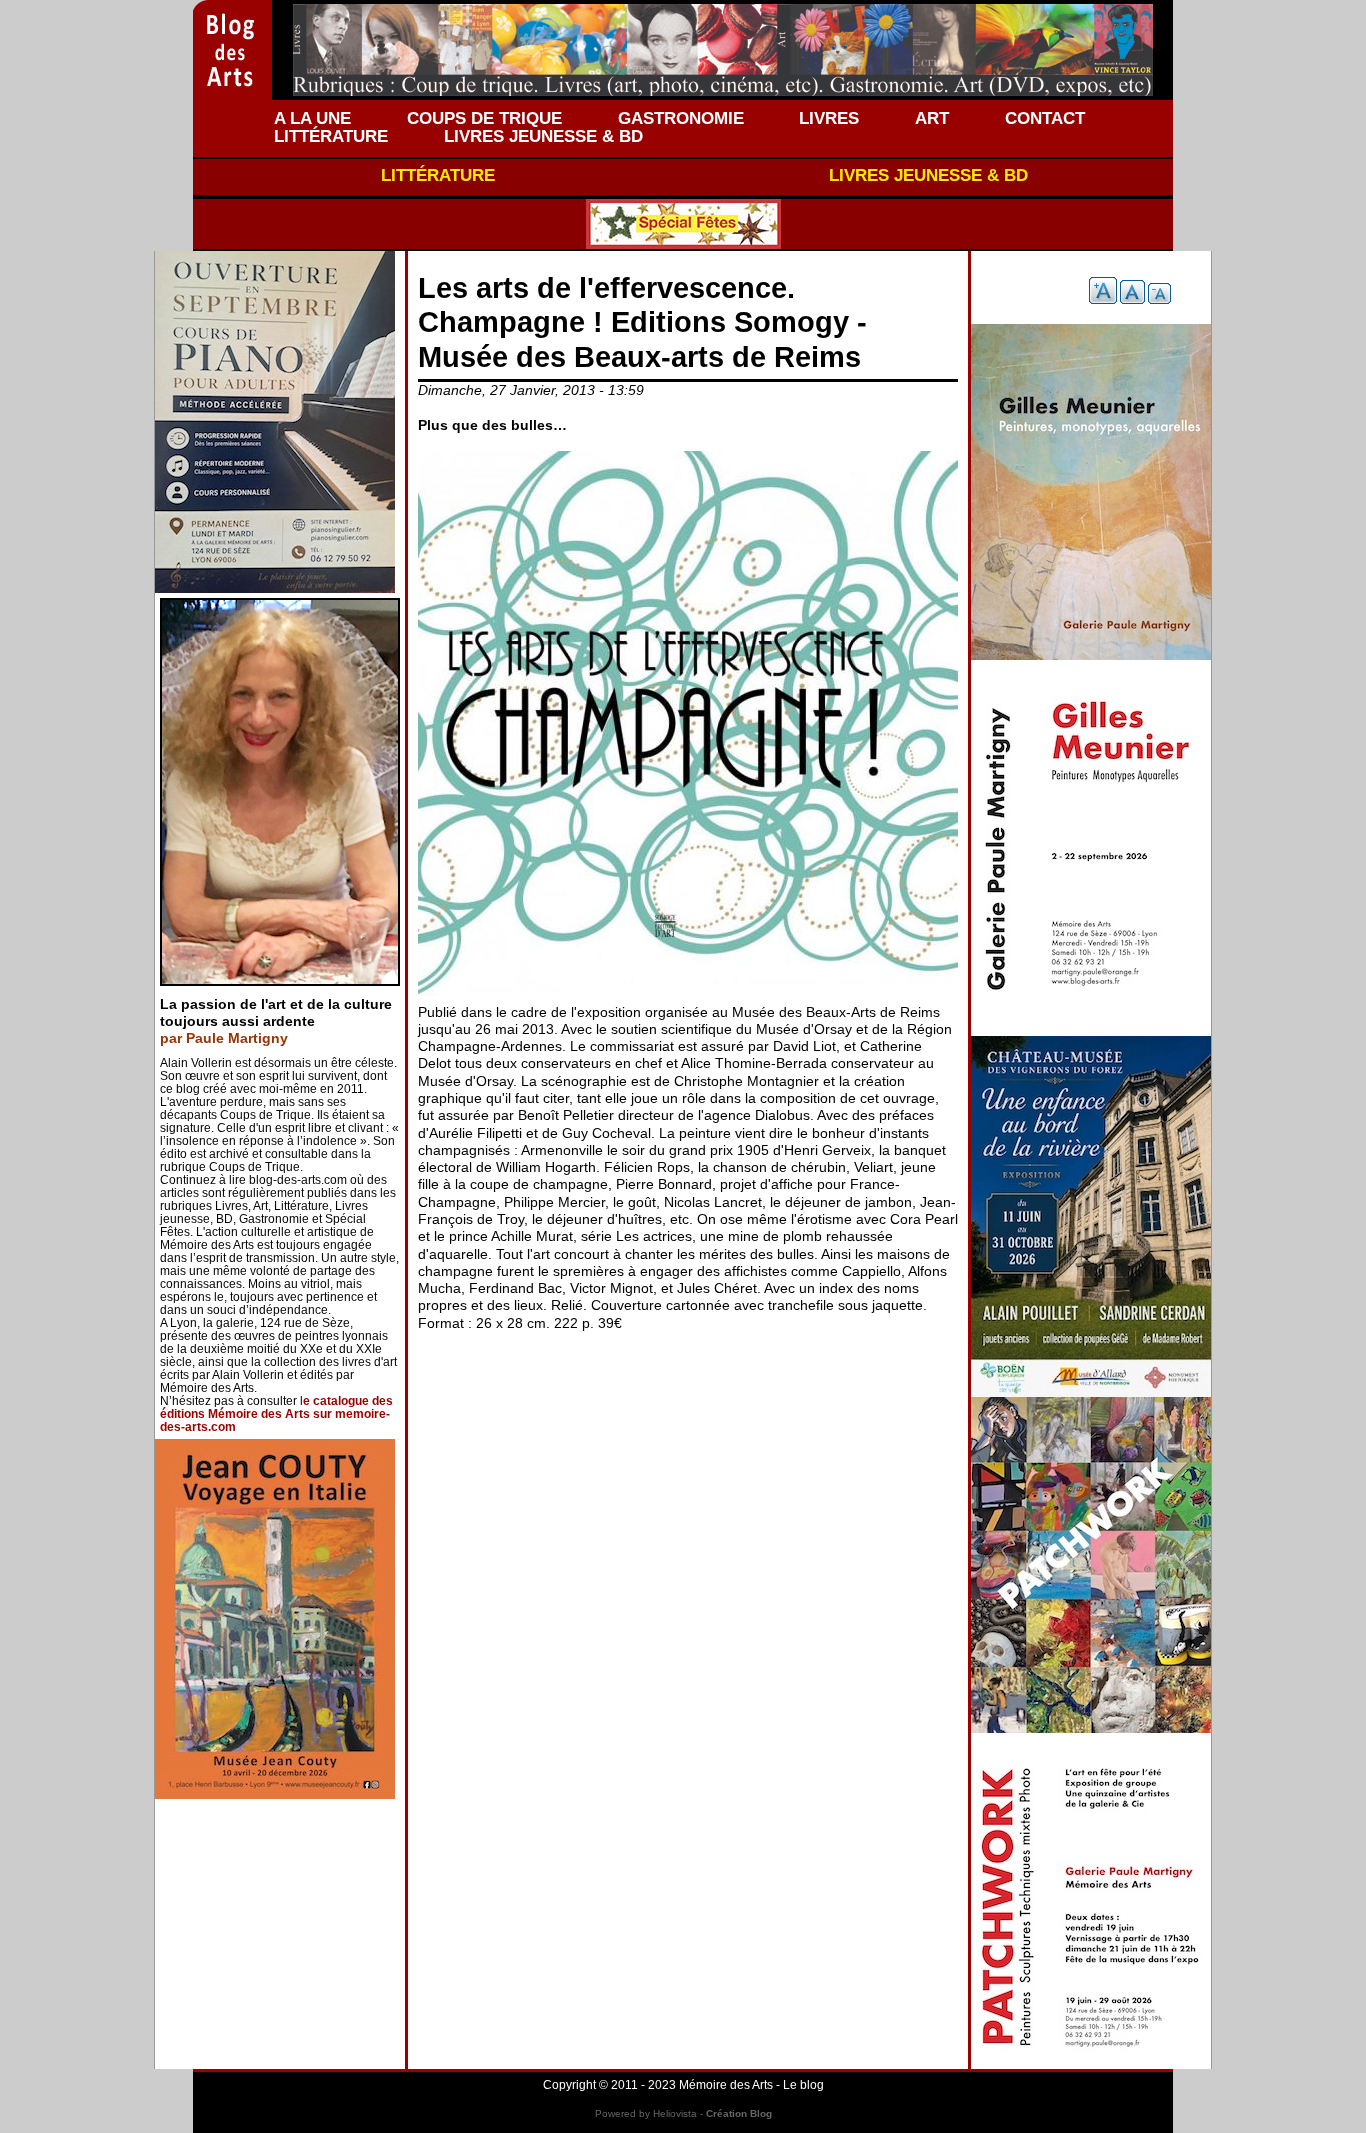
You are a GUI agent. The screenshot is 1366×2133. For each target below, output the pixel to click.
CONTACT (1045, 118)
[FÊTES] (683, 224)
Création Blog (739, 2113)
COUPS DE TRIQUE (484, 118)
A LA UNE (312, 118)
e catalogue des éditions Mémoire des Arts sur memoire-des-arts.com (276, 1414)
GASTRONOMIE (681, 118)
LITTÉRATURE (331, 136)
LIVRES (829, 118)
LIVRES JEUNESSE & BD (543, 136)
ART (932, 118)
